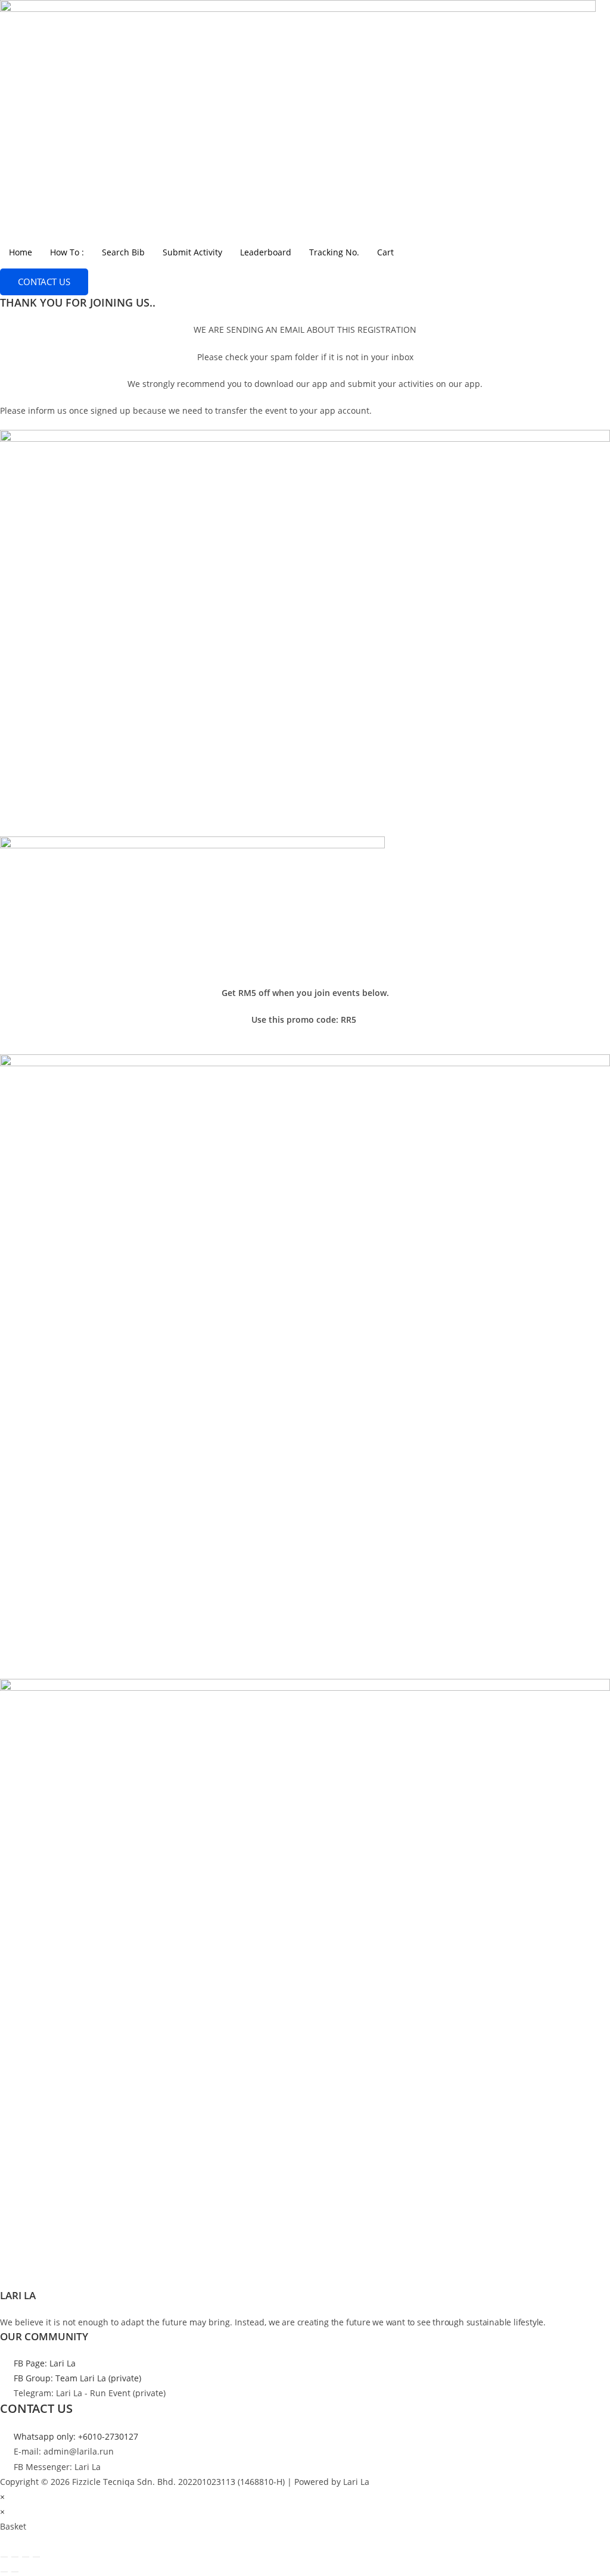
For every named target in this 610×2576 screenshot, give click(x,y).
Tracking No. (334, 252)
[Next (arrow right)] (15, 2572)
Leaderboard (266, 252)
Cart (385, 252)
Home (21, 252)
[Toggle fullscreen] (15, 2557)
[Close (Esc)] (36, 2557)
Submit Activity (192, 252)
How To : (67, 252)
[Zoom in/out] (4, 2557)
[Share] (26, 2557)
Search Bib (123, 252)
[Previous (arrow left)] (4, 2572)
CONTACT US (44, 282)
